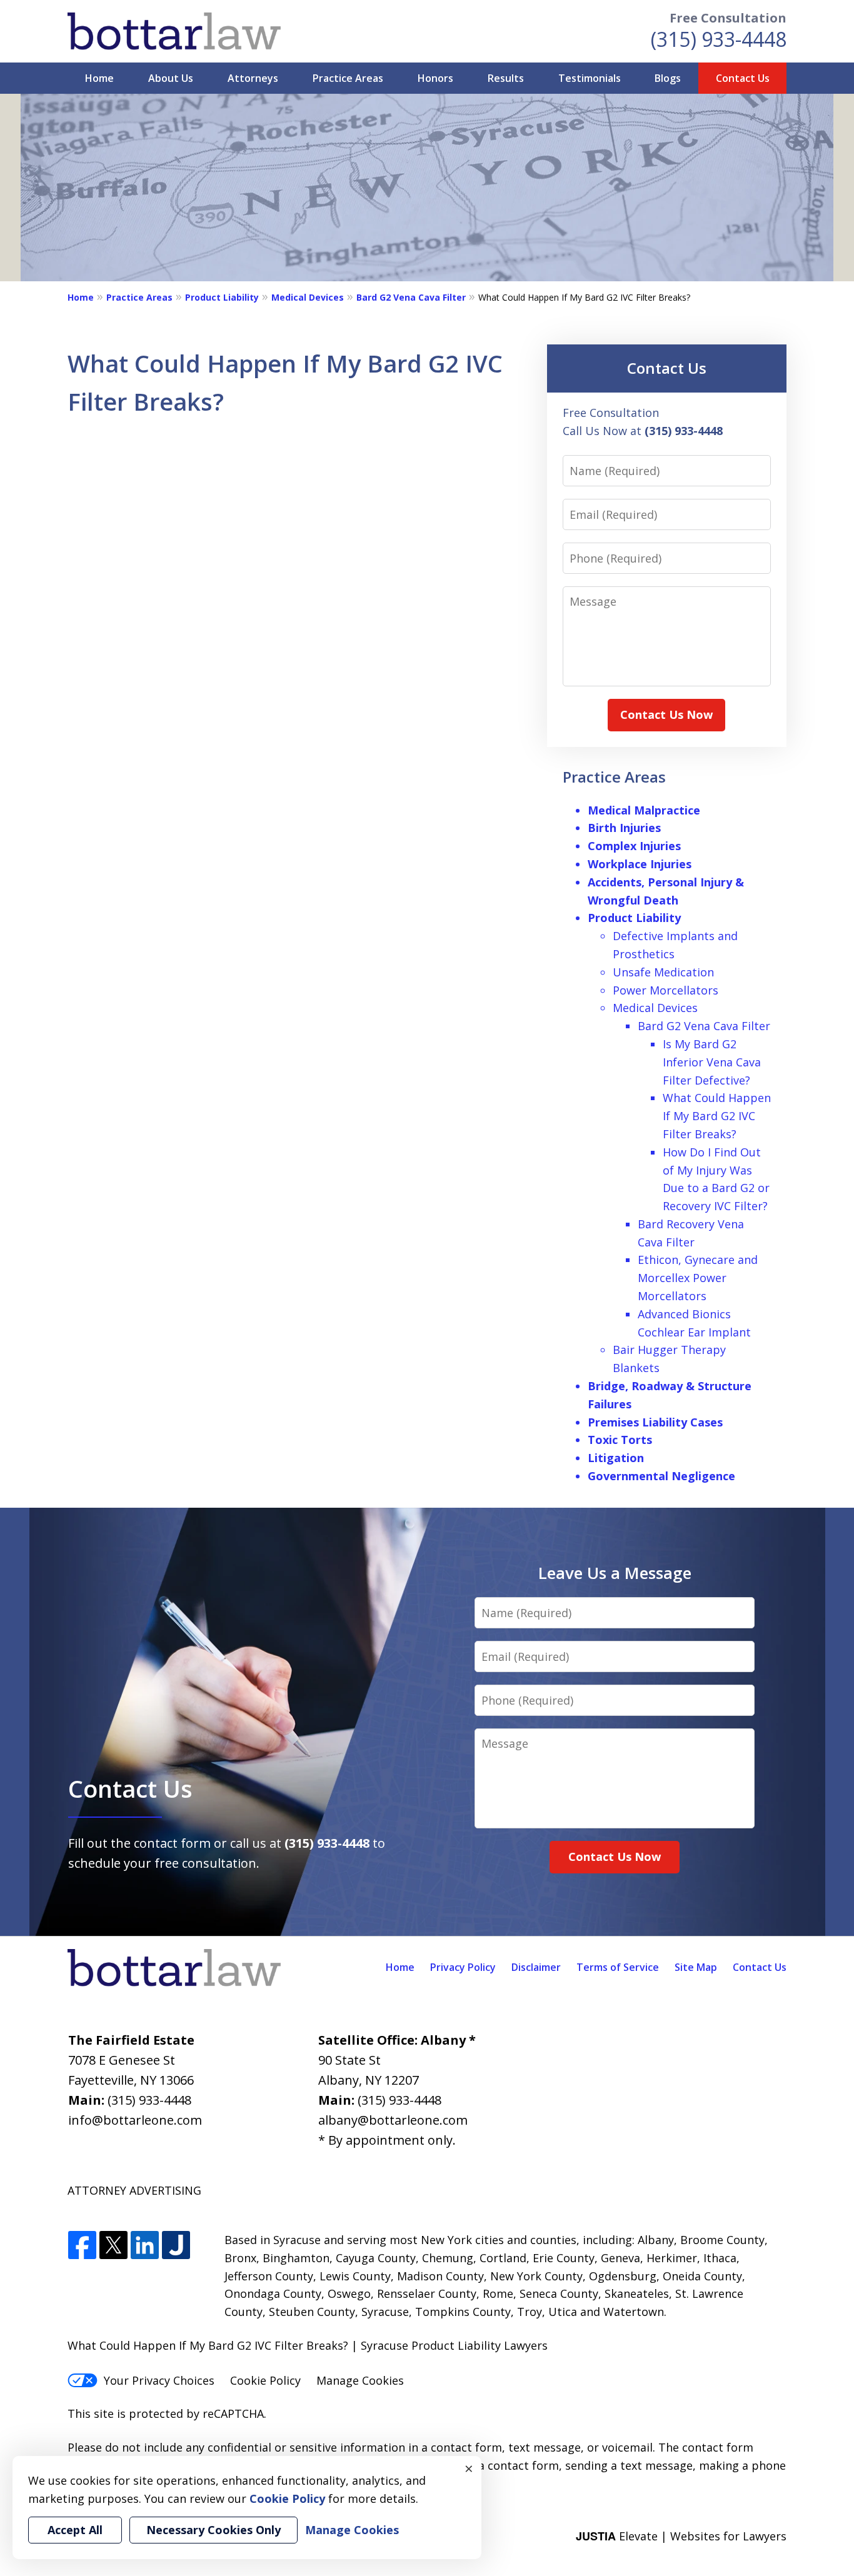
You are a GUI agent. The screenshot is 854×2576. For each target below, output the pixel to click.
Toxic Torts (620, 1440)
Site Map (696, 1967)
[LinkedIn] (145, 2246)
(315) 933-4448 (719, 39)
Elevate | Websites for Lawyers (681, 2536)
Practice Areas (348, 78)
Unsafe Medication (663, 972)
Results (506, 78)
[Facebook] (82, 2246)
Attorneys (253, 78)
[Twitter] (113, 2246)
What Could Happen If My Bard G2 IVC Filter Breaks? (717, 1116)
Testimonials (590, 78)
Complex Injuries (634, 846)
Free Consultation (728, 18)
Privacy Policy (463, 1967)
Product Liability (222, 297)
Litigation (616, 1458)
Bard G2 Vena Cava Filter (411, 297)
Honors (435, 78)
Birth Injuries (624, 828)
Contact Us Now (666, 714)
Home (99, 78)
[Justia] (176, 2246)
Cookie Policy (265, 2380)
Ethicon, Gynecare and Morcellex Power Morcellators (698, 1278)
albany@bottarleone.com (393, 2120)
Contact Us (743, 78)
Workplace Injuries (640, 864)
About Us (171, 78)
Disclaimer (536, 1967)
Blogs (668, 78)
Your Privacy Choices (159, 2380)
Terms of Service (618, 1967)
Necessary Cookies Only (213, 2530)
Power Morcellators (666, 990)
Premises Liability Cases (655, 1422)
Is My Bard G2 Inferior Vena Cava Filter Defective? (712, 1062)
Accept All (75, 2530)
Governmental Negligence (661, 1476)
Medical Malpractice (644, 810)
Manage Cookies (360, 2380)
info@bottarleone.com (135, 2120)
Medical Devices (308, 297)
